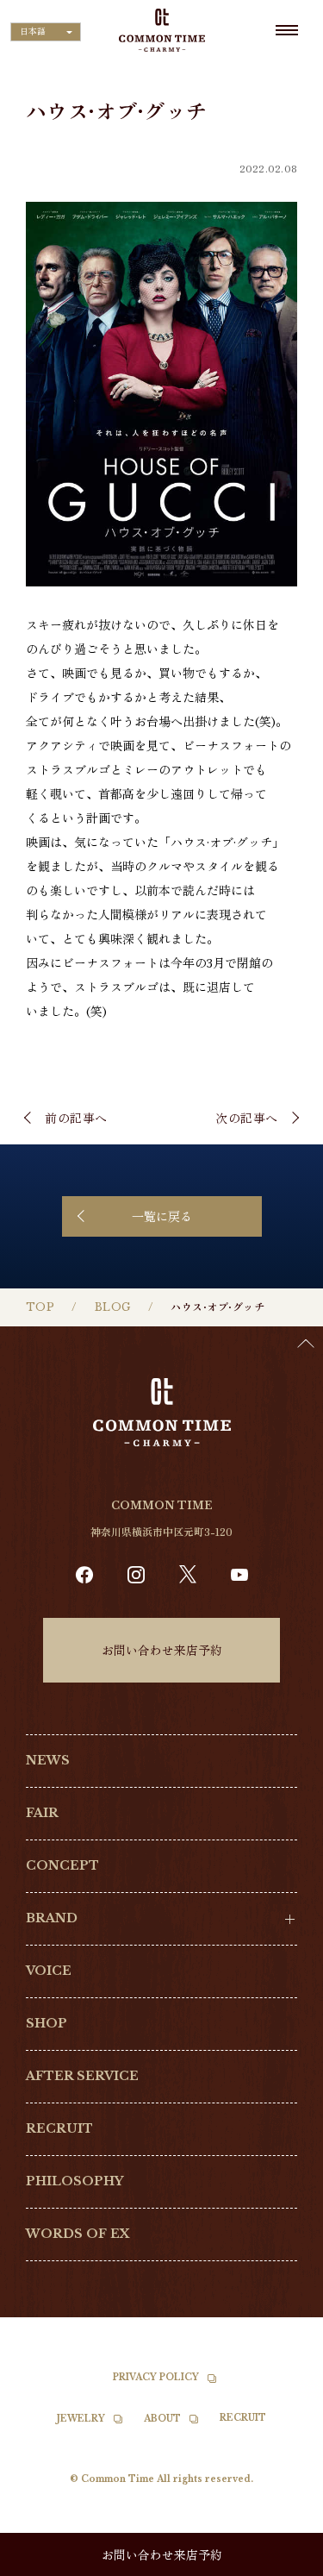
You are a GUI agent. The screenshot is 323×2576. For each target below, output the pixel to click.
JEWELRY (81, 2419)
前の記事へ (76, 1118)
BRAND (52, 1918)
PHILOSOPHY (75, 2181)
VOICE (49, 1971)
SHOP (47, 2023)
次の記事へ (247, 1118)
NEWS (48, 1760)
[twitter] (188, 1574)
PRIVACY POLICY (156, 2377)
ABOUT (162, 2419)
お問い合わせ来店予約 (162, 1650)
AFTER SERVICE (82, 2076)
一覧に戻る (162, 1216)
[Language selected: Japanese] (280, 2560)
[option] (280, 2563)
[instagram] (136, 1575)
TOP (40, 1307)
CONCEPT (62, 1865)
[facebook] (84, 1575)
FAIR (42, 1813)
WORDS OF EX (78, 2234)
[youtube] (239, 1575)
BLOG (113, 1307)
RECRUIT (59, 2128)
